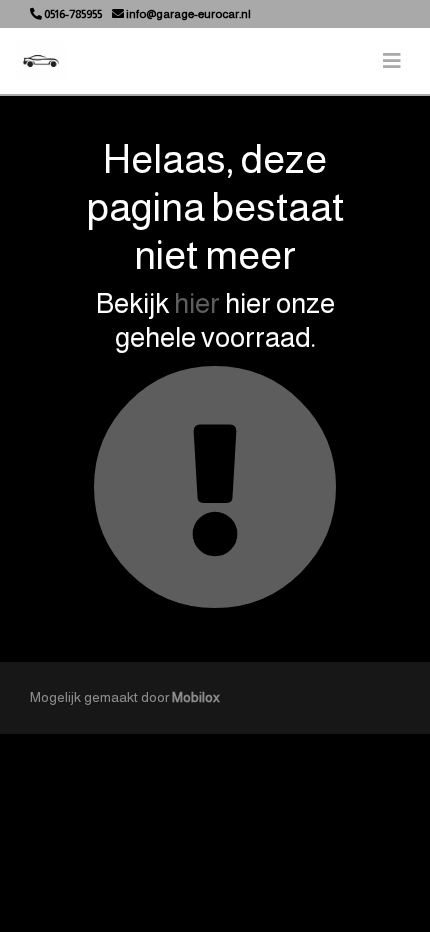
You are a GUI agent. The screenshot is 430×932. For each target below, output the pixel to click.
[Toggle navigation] (392, 61)
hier (197, 303)
